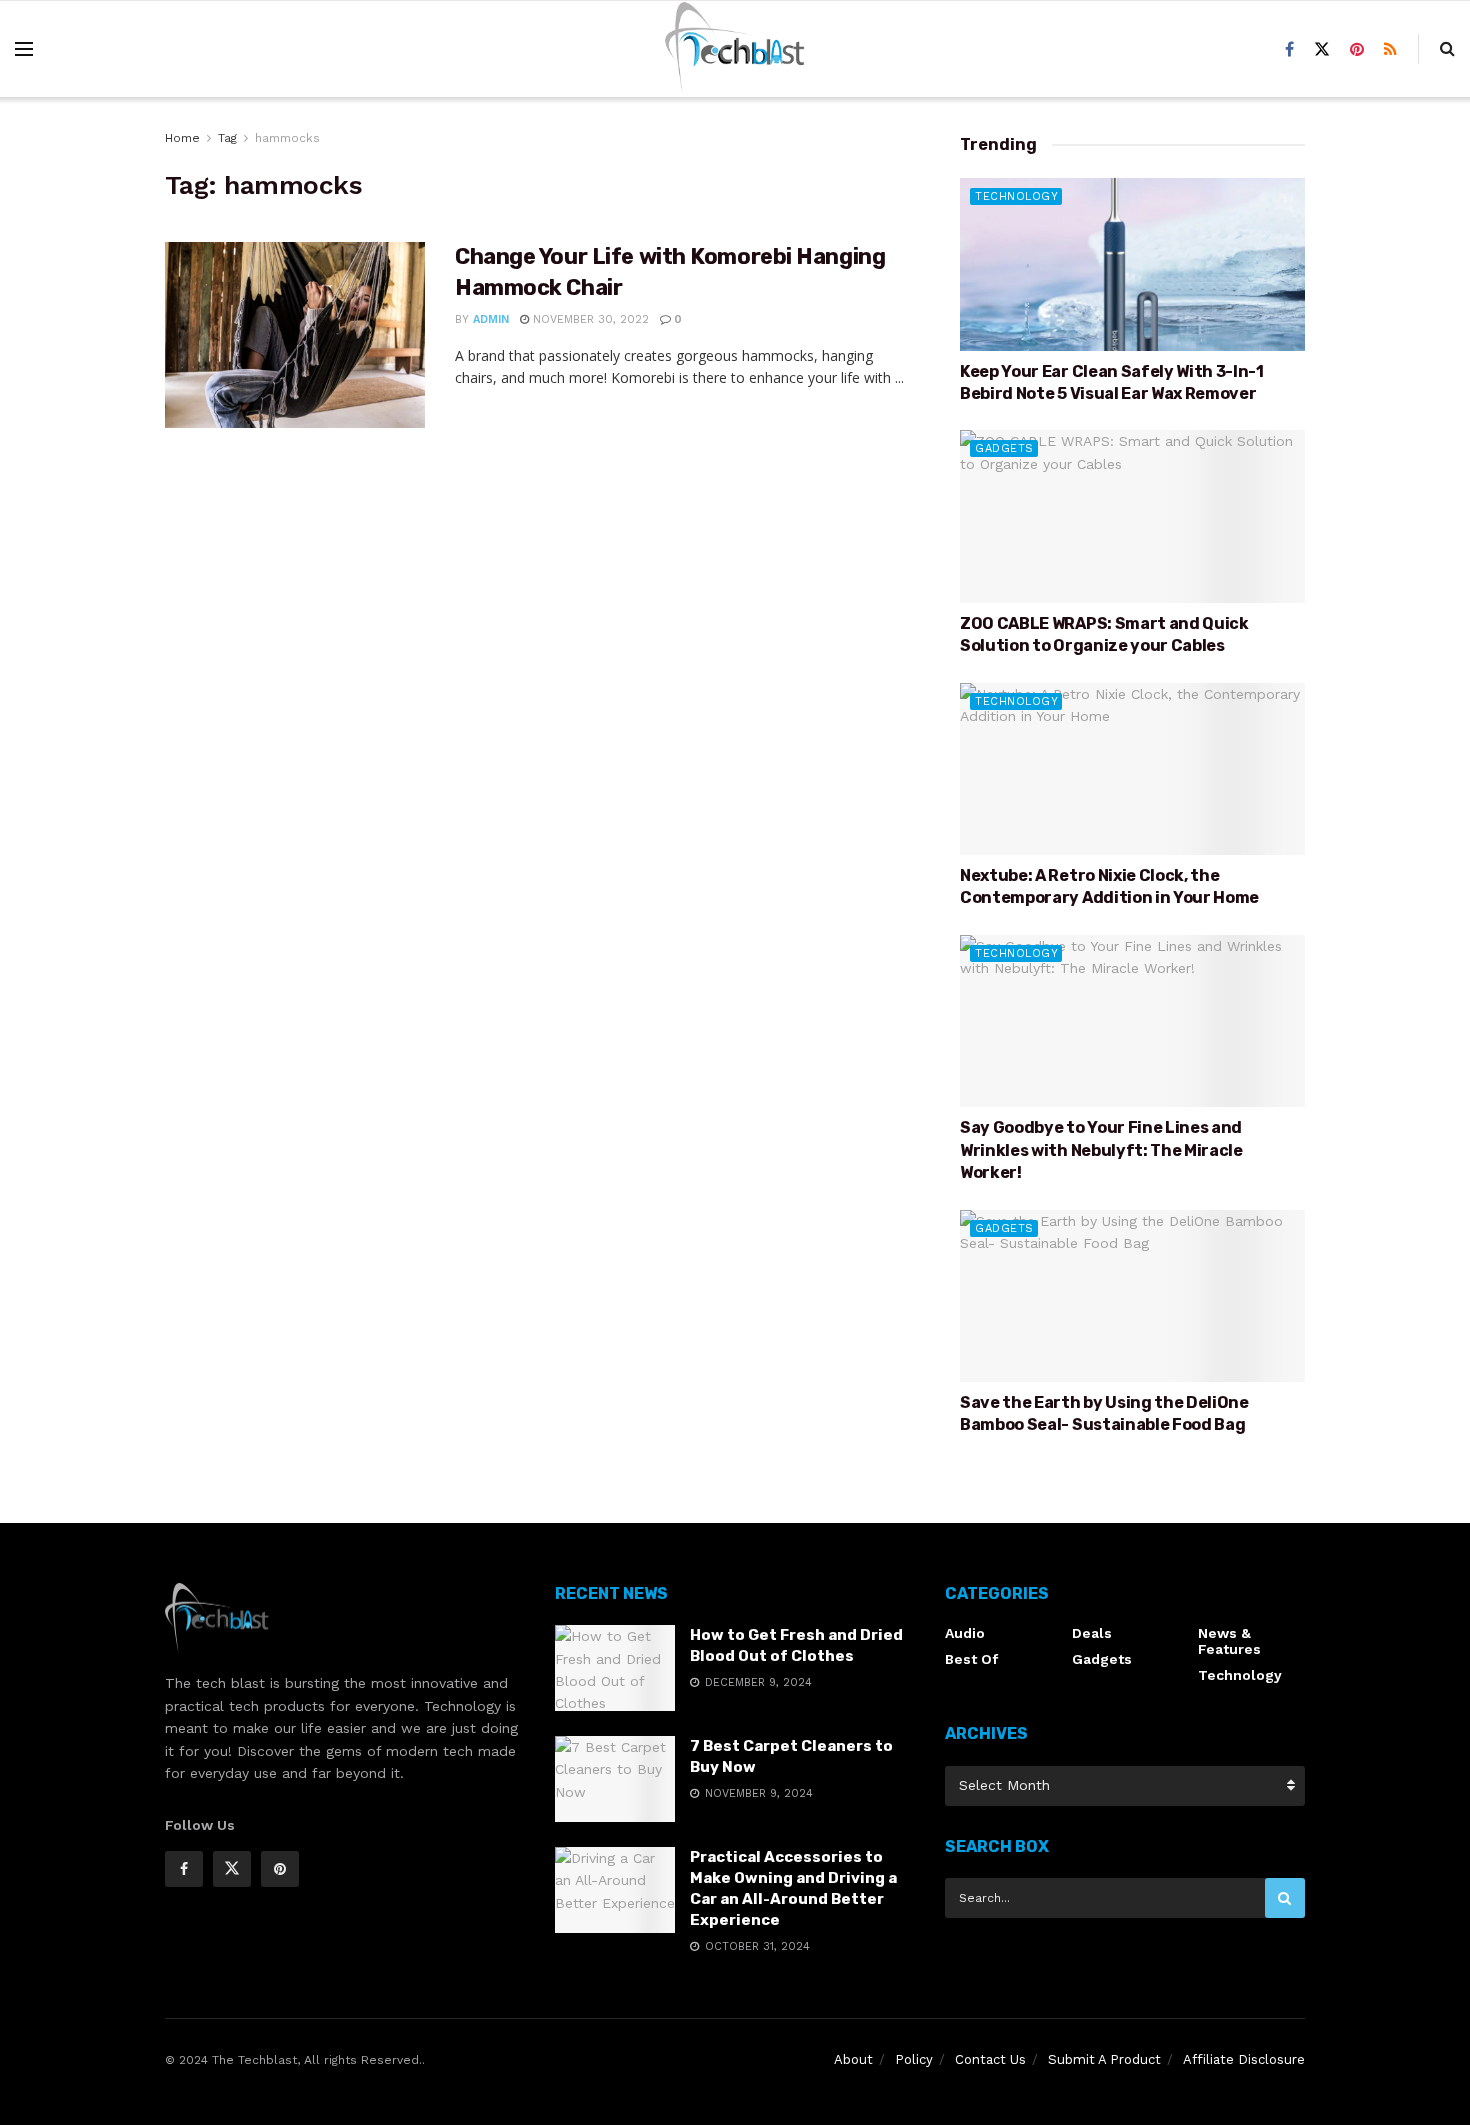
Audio (965, 1633)
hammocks (287, 138)
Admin (491, 319)
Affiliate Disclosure (1244, 2059)
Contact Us (990, 2059)
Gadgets (1004, 448)
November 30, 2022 (589, 319)
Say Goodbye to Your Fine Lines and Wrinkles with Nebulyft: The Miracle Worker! (1101, 1150)
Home (182, 138)
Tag (227, 138)
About (853, 2059)
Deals (1092, 1633)
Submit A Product (1104, 2059)
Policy (914, 2059)
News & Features (1229, 1641)
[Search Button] (1285, 1898)
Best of (971, 1659)
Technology (1016, 196)
